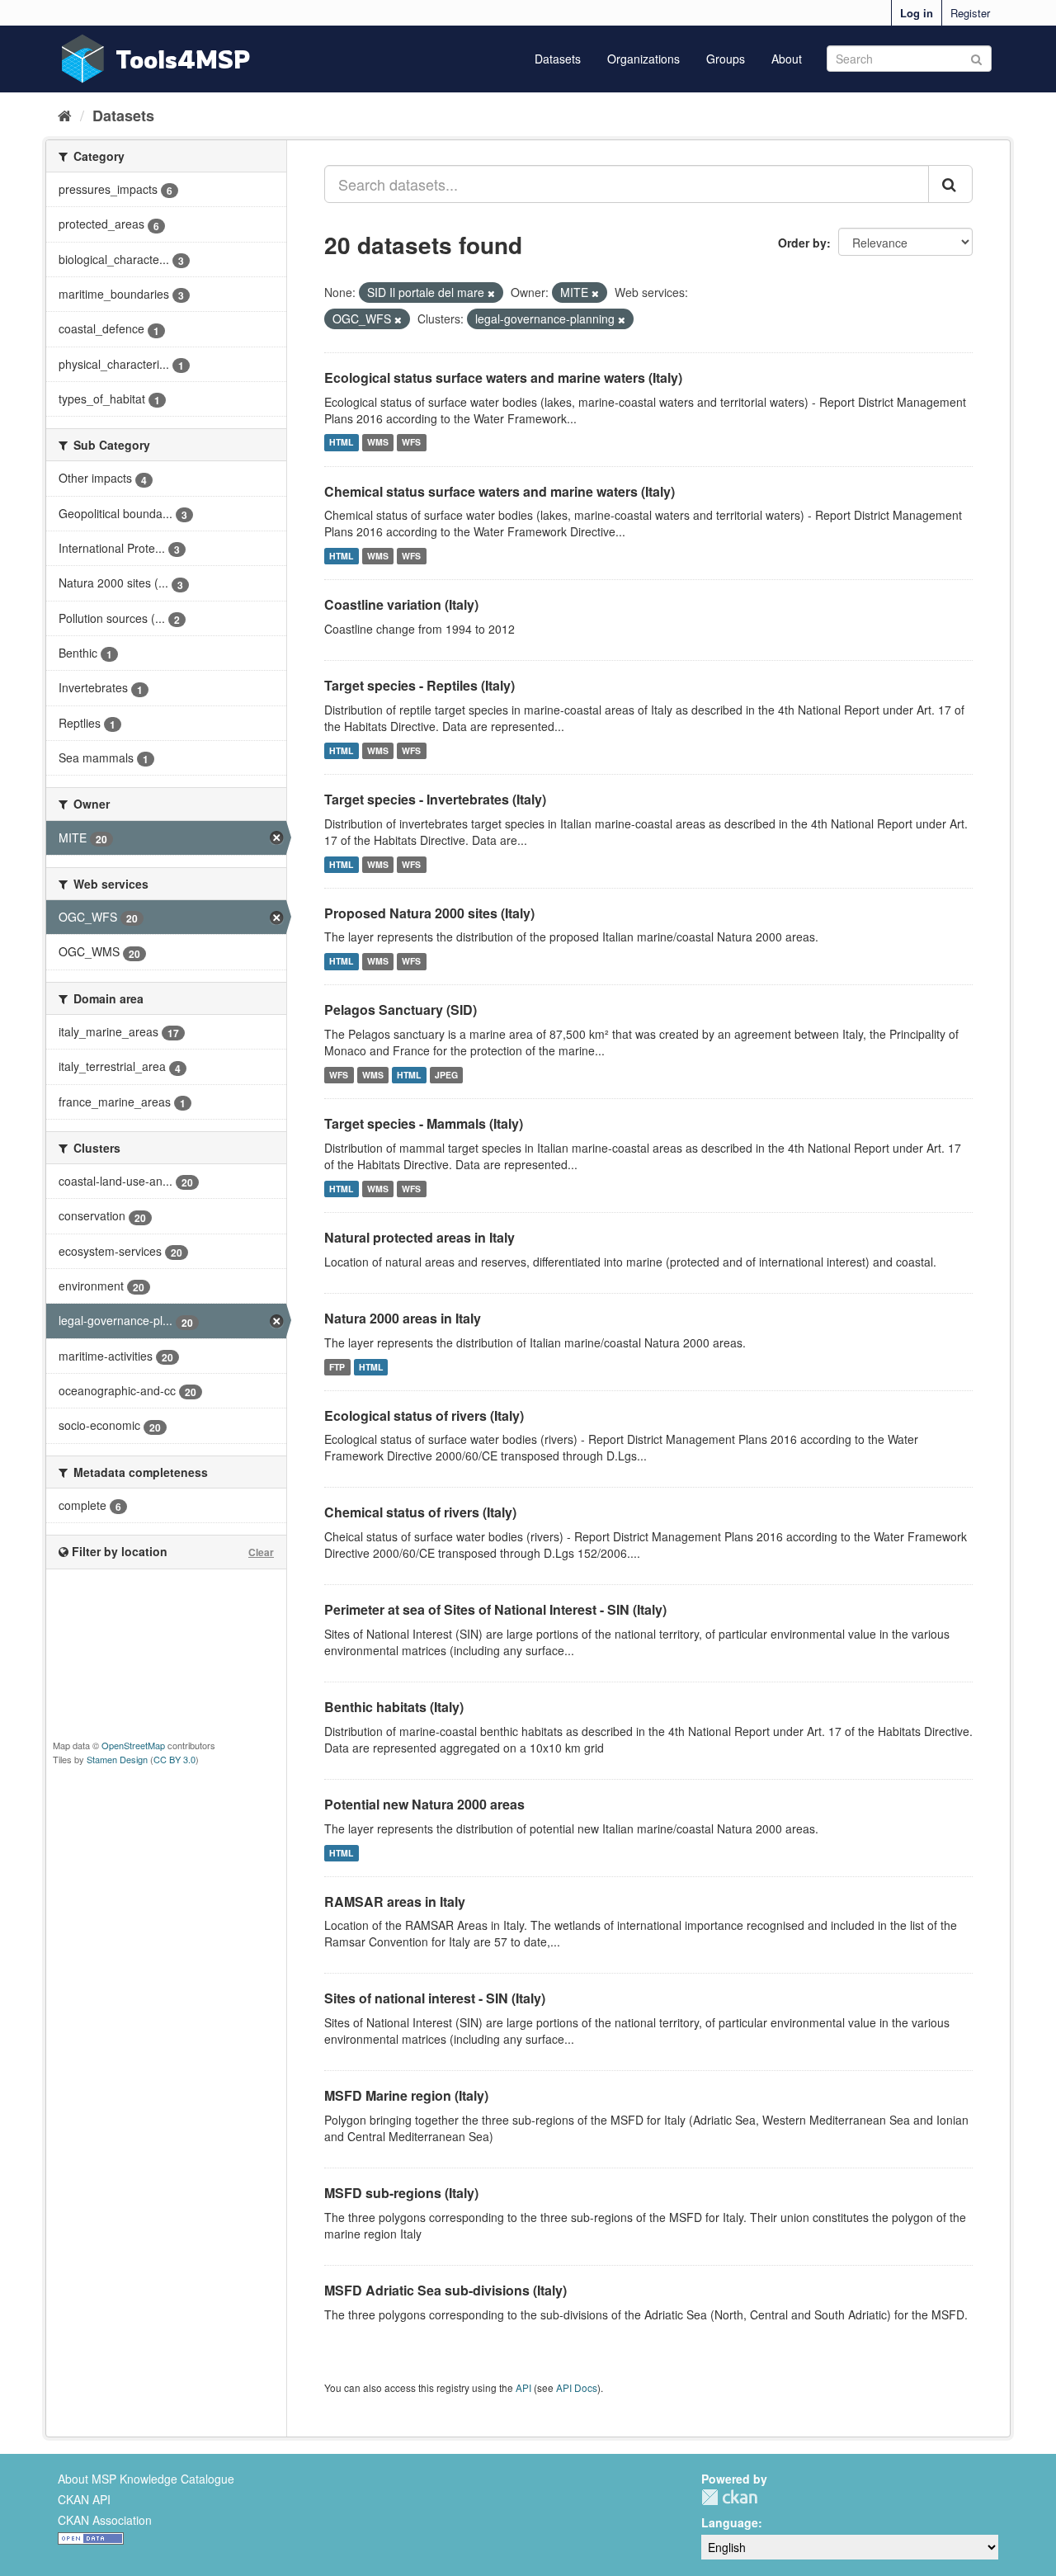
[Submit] (976, 57)
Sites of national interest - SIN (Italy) (435, 1998)
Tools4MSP (183, 59)
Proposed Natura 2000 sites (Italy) (429, 913)
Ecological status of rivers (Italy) (424, 1415)
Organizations (643, 59)
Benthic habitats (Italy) (394, 1707)
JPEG (446, 1075)
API (523, 2387)
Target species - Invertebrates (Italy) (435, 799)
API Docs (577, 2387)
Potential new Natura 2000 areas (424, 1804)
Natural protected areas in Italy (420, 1237)
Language (730, 2522)
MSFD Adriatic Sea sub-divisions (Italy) (445, 2290)
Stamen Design (117, 1759)
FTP (337, 1367)
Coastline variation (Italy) (401, 604)
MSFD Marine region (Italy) (406, 2095)
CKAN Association (105, 2520)
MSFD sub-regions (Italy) (401, 2193)
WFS (411, 443)
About (787, 59)
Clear (261, 1552)
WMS (378, 443)
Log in (917, 13)
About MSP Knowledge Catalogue (146, 2479)
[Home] (65, 115)
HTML (341, 443)
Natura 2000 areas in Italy (403, 1318)
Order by (802, 243)
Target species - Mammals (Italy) (424, 1123)
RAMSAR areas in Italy (395, 1901)
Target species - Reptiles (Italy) (420, 685)
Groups (726, 59)
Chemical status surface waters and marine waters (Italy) (500, 491)
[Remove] (491, 293)
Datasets (558, 59)
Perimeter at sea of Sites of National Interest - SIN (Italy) (495, 1609)
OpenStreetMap (133, 1745)
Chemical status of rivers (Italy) (420, 1512)
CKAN (729, 2497)
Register (970, 13)
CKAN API (84, 2499)
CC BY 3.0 (174, 1759)
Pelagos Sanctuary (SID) (401, 1010)
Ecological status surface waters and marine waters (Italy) (503, 377)
